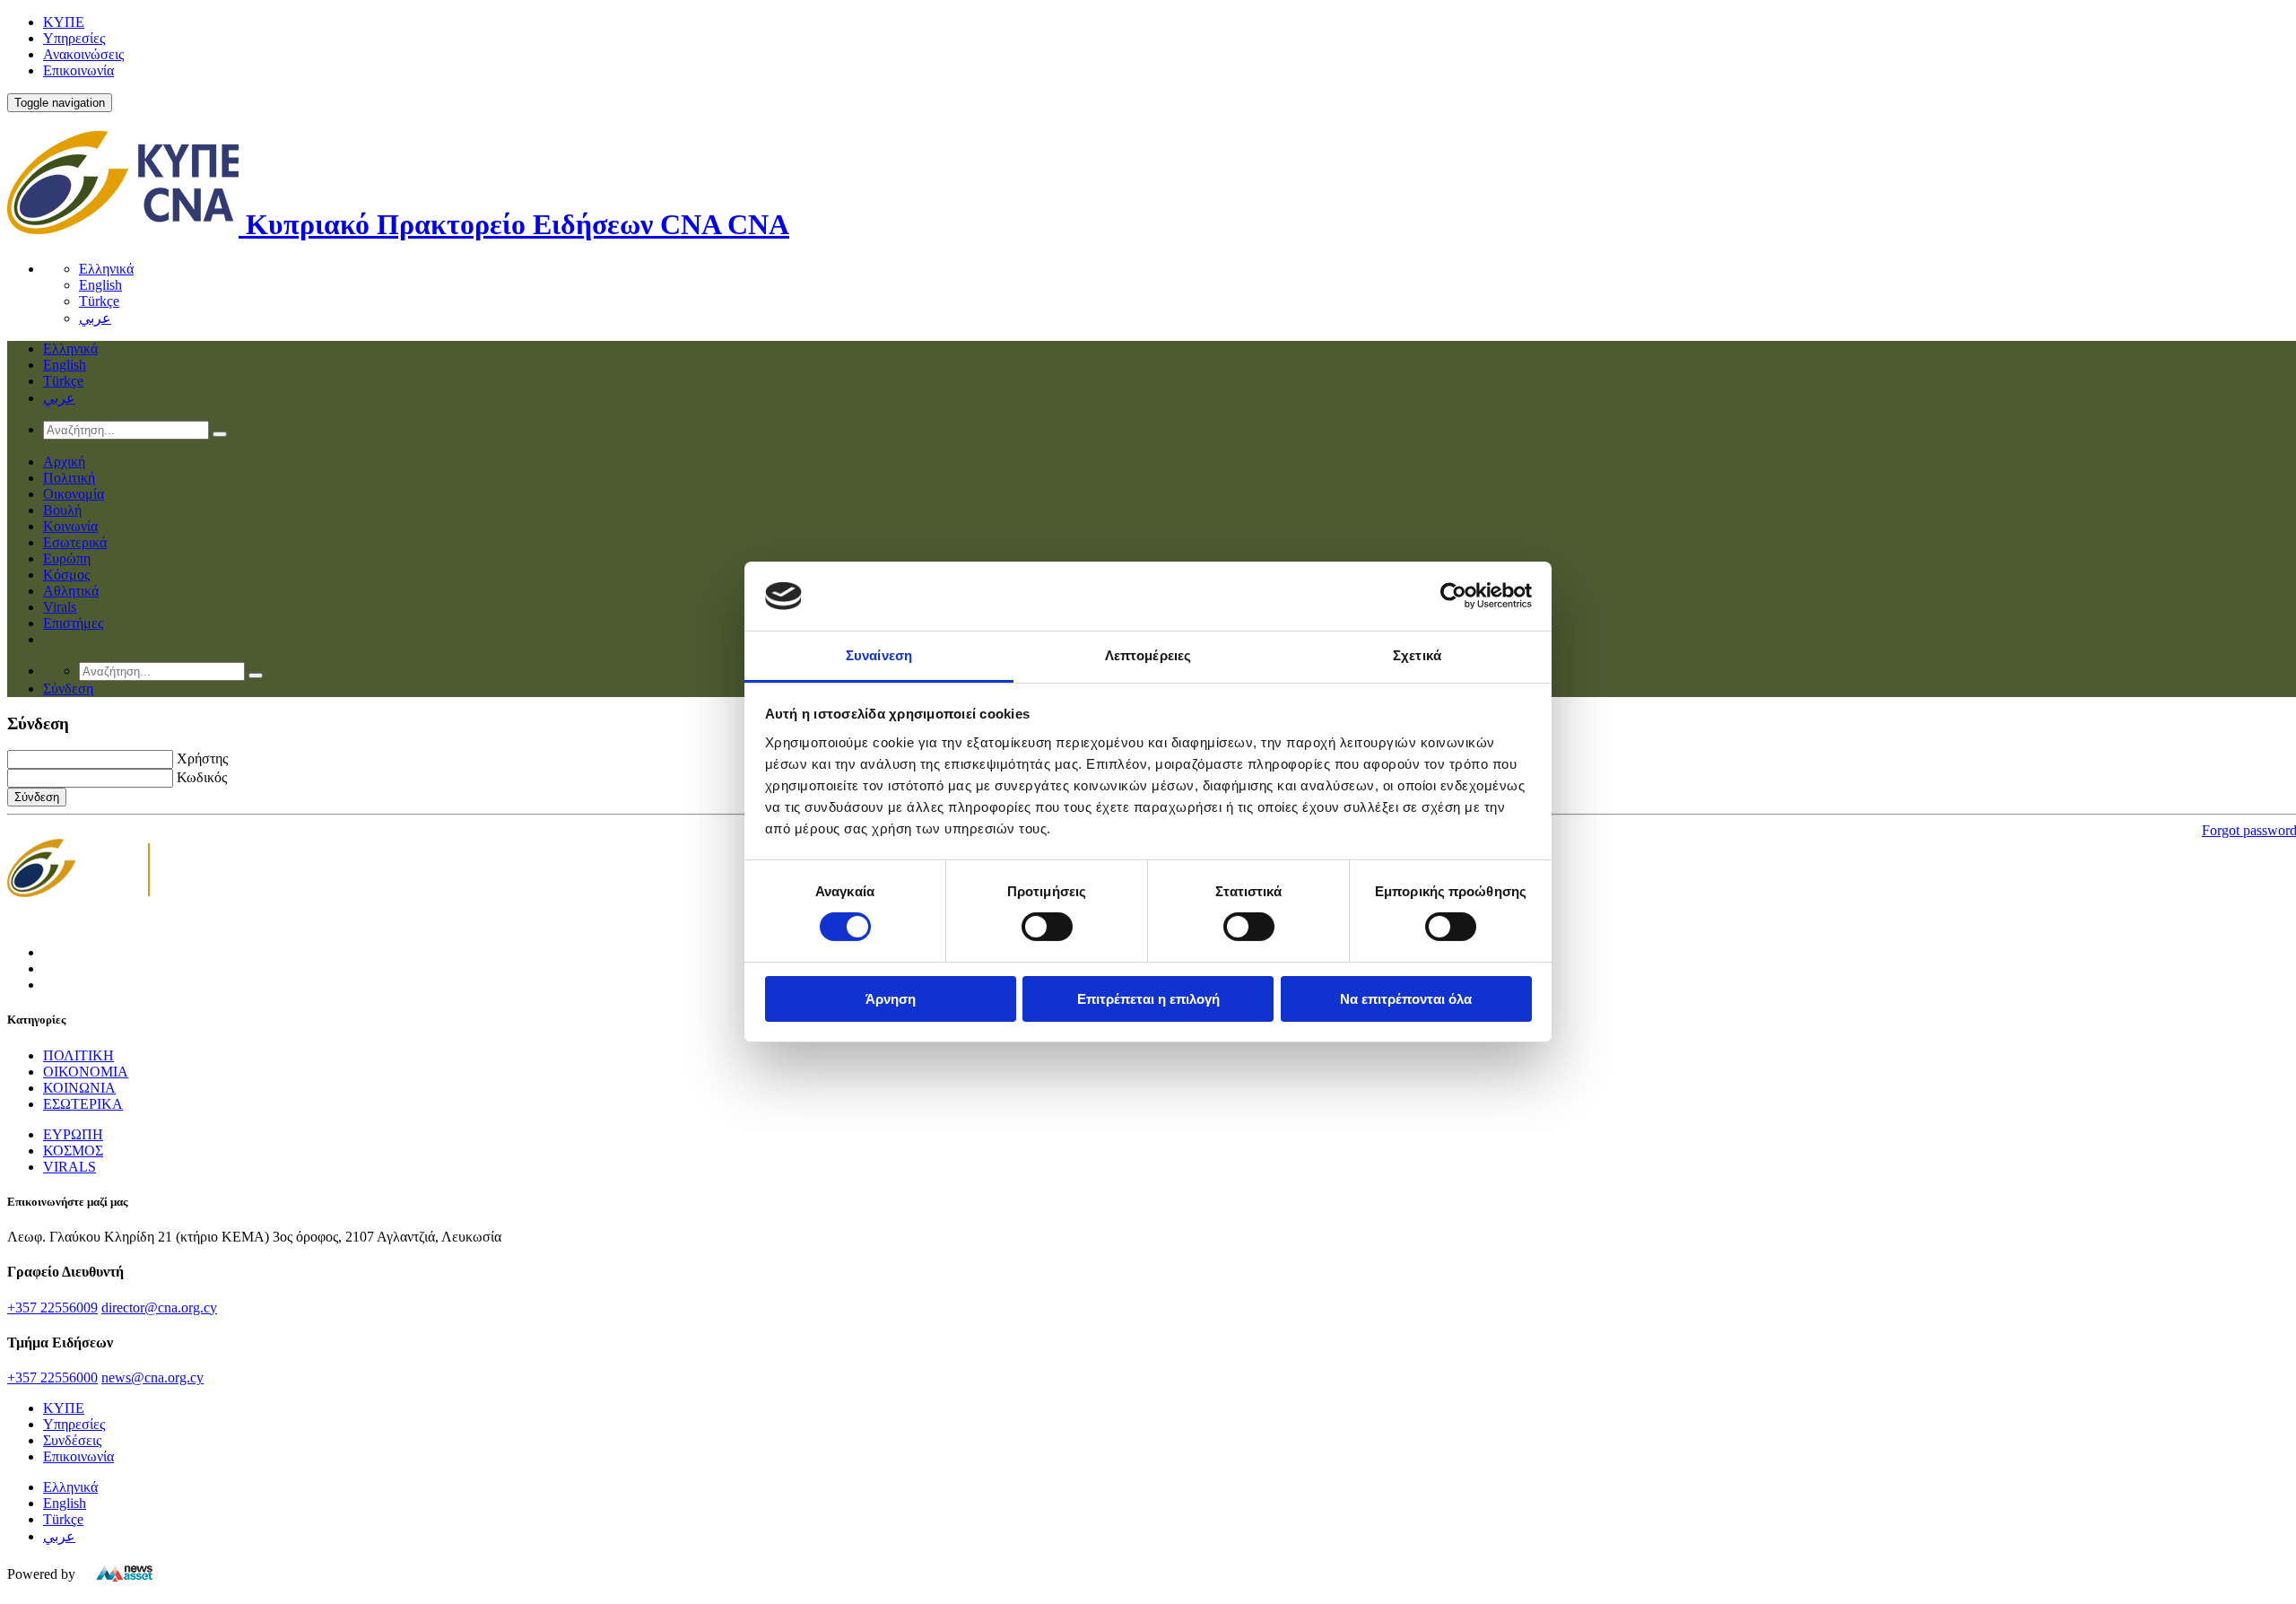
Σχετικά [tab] (1417, 655)
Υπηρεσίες (74, 38)
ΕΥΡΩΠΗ (73, 1134)
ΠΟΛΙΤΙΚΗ (78, 1055)
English (100, 285)
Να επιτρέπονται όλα (1406, 999)
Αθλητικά (71, 591)
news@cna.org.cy (152, 1377)
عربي (95, 318)
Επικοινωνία (78, 70)
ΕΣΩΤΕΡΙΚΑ (83, 1104)
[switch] (1047, 927)
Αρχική (64, 462)
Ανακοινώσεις (83, 54)
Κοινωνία (70, 526)
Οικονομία (74, 494)
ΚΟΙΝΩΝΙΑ (79, 1088)
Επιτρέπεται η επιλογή (1148, 999)
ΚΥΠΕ (64, 22)
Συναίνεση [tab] (879, 655)
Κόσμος (66, 575)
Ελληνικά (106, 269)
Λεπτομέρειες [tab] (1148, 655)
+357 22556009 (52, 1308)
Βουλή (62, 510)
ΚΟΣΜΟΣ (73, 1151)
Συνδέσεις (72, 1440)
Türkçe (99, 301)
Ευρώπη (67, 558)
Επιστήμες (73, 623)
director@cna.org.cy (159, 1308)
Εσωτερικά (75, 542)
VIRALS (70, 1167)
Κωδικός (202, 777)
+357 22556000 (52, 1377)
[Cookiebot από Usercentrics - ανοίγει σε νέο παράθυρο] (1453, 596)
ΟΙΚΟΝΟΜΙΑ (86, 1072)
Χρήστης (202, 758)
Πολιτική (69, 478)
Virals (60, 607)
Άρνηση (891, 999)
